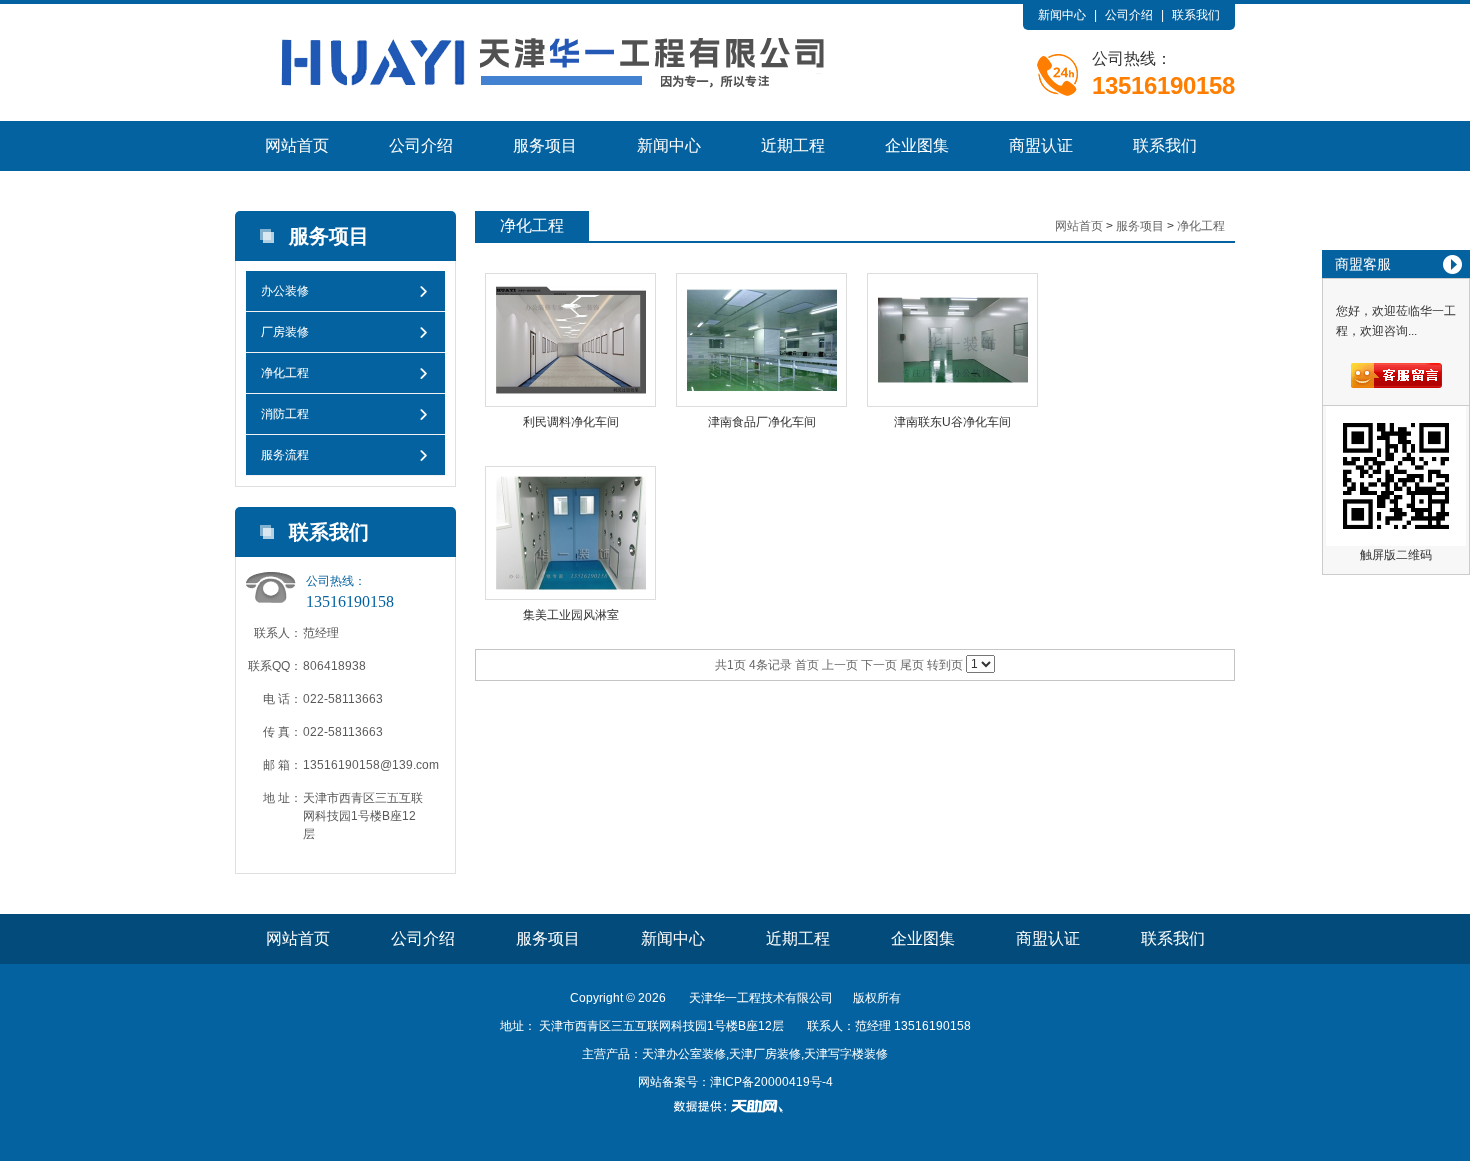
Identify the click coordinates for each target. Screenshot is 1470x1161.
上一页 (840, 665)
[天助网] (735, 1106)
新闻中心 (1062, 15)
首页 (807, 665)
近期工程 (793, 145)
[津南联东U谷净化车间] (952, 340)
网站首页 (297, 145)
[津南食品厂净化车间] (761, 340)
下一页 (879, 665)
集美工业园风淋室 (571, 615)
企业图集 (917, 145)
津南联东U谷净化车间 (952, 422)
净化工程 (285, 373)
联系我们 (1196, 15)
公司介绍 (1129, 15)
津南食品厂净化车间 (762, 422)
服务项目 (545, 145)
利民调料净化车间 (571, 422)
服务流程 (285, 455)
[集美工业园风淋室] (570, 533)
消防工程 (285, 414)
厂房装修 (285, 332)
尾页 (912, 665)
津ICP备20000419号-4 (771, 1082)
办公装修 (285, 291)
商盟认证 (1041, 145)
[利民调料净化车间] (570, 340)
